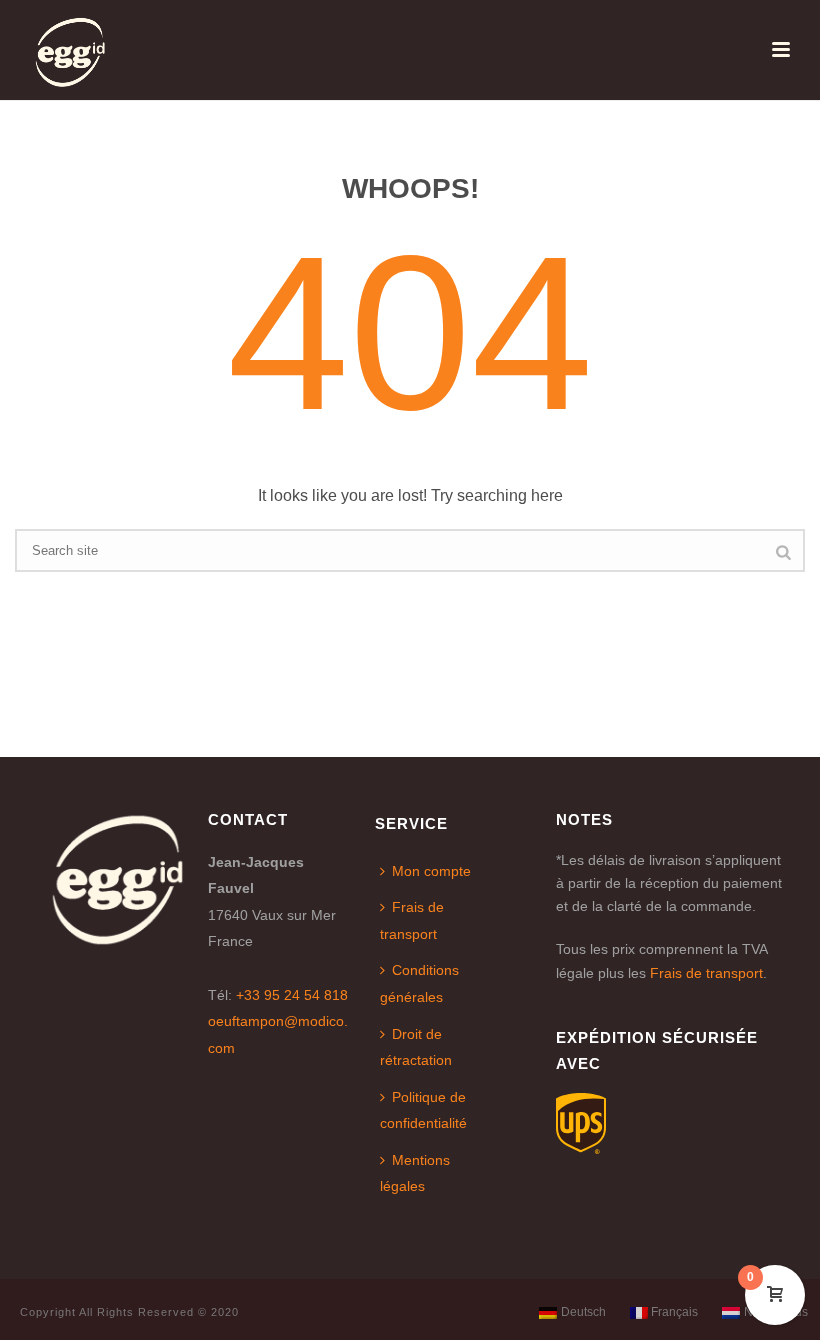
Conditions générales (419, 983)
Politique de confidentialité (423, 1110)
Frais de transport (412, 920)
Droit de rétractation (416, 1047)
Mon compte (431, 871)
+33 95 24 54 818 (292, 995)
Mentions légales (415, 1173)
